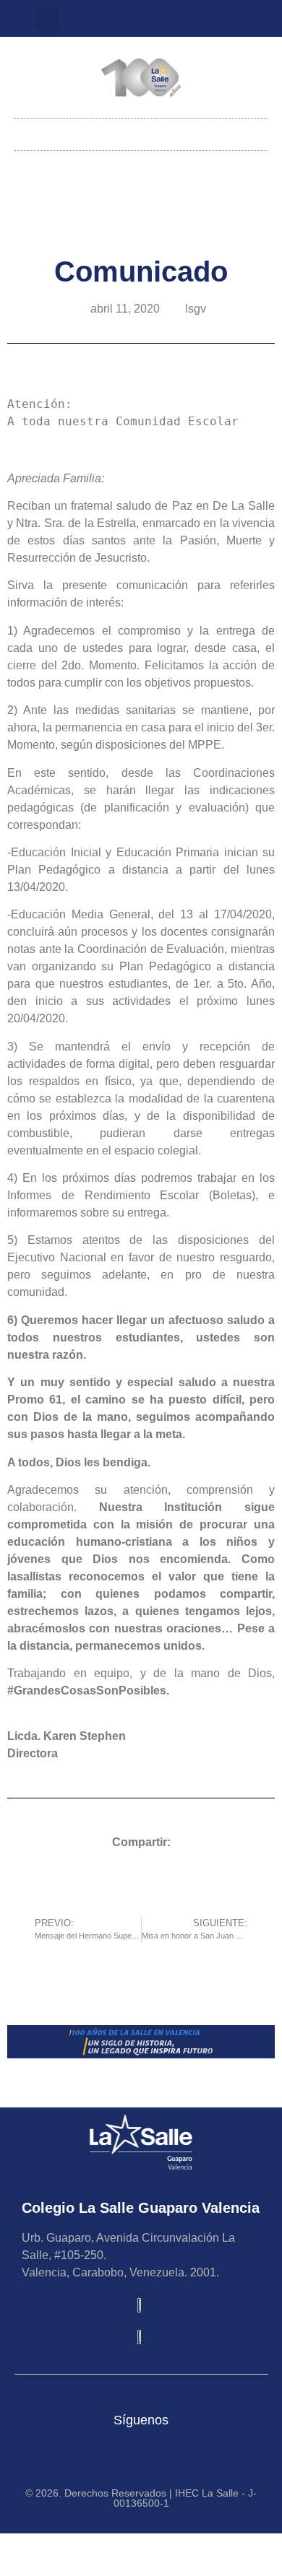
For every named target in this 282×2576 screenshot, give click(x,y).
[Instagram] (129, 19)
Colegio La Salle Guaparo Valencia (141, 2208)
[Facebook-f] (177, 19)
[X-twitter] (153, 19)
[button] (47, 19)
